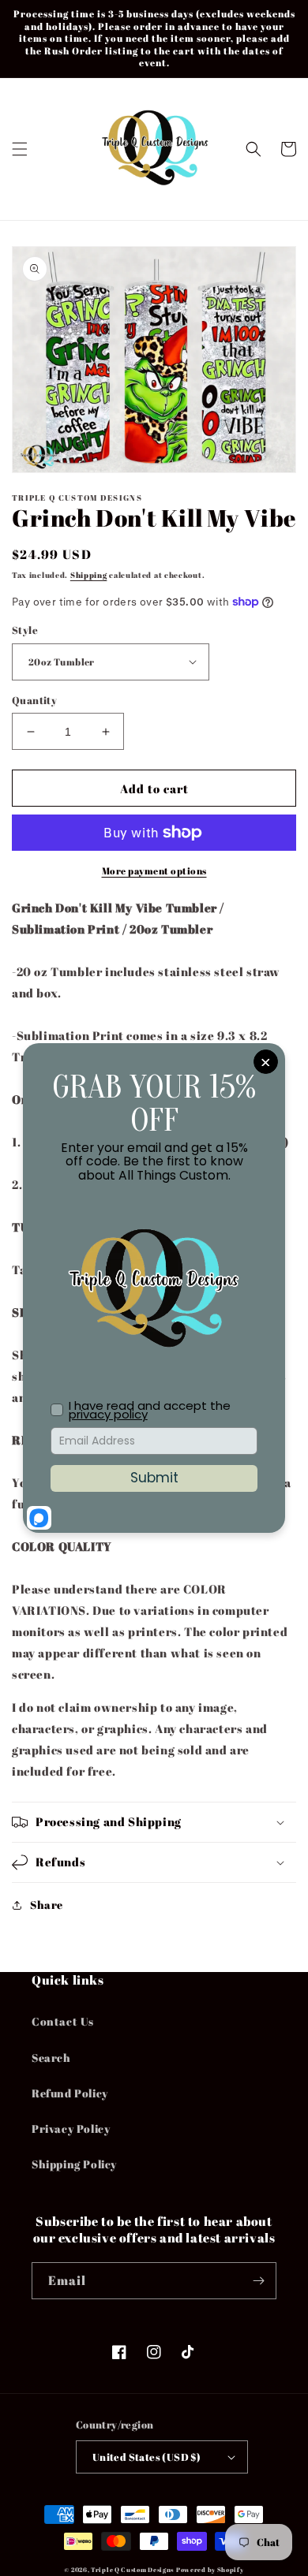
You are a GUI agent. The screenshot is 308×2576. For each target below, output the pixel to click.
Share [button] (47, 1905)
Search (51, 2058)
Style (25, 630)
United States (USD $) (146, 2457)
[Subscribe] (258, 2281)
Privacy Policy (71, 2129)
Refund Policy (70, 2093)
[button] (20, 149)
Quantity (34, 700)
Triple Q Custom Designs (132, 2569)
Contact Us (63, 2021)
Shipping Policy (74, 2164)
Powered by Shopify (210, 2569)
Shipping (89, 575)
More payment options (154, 870)
